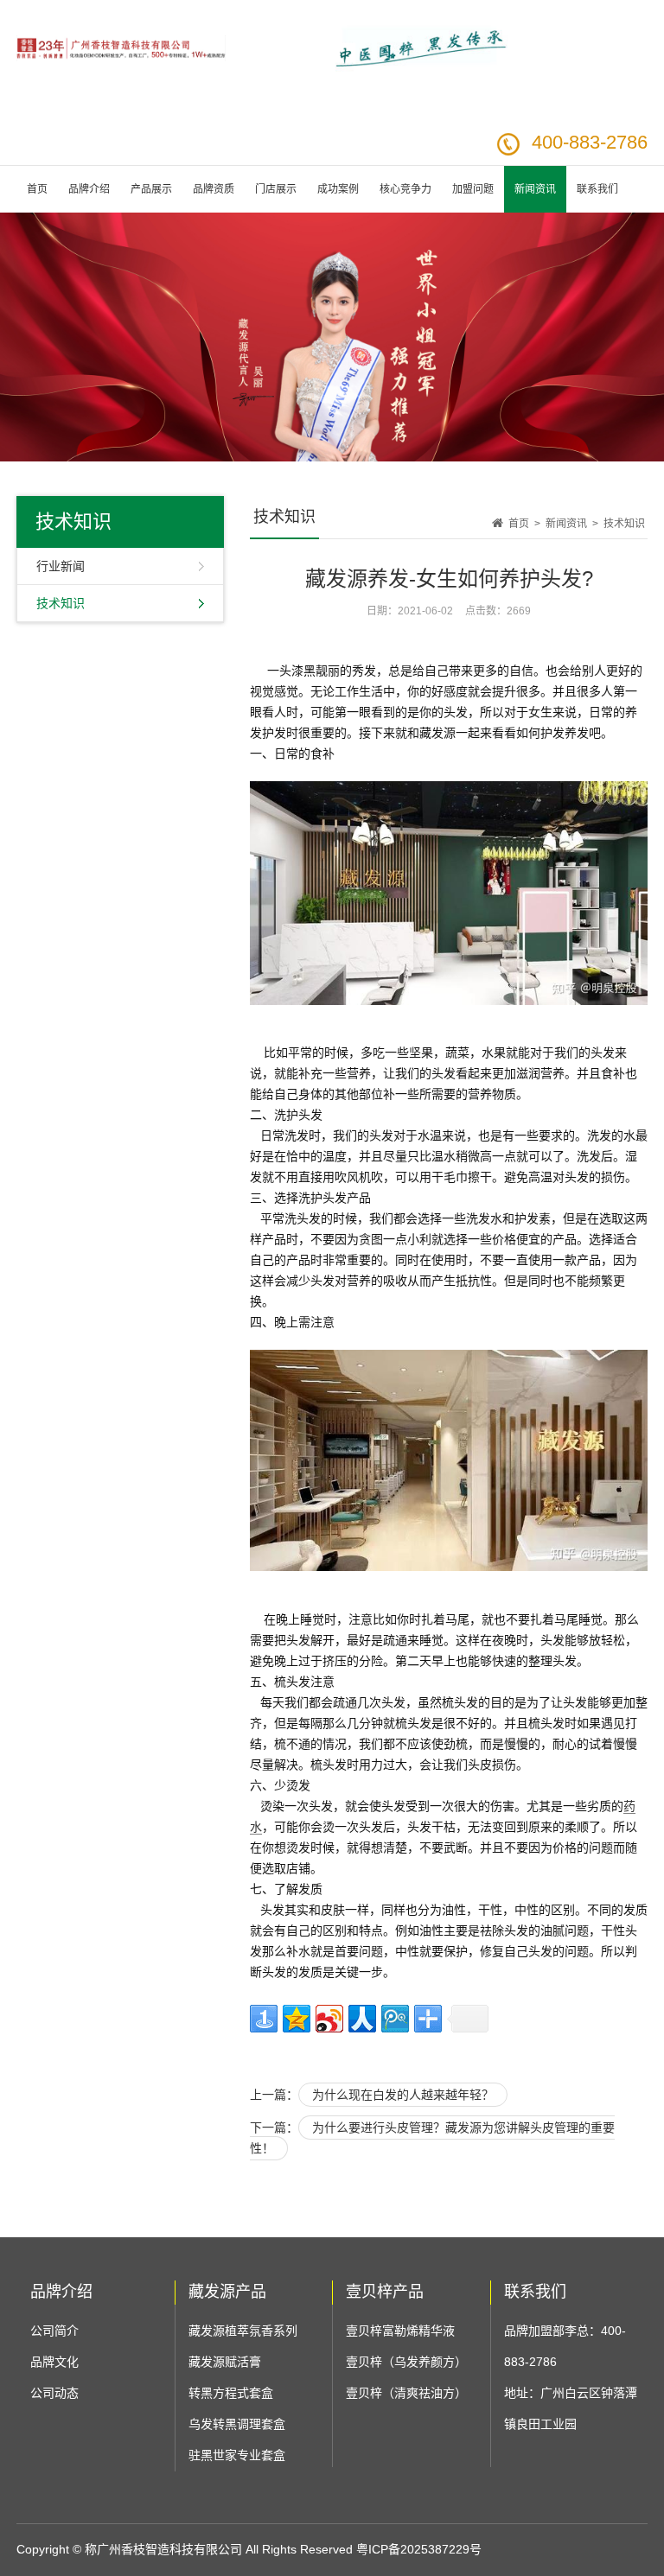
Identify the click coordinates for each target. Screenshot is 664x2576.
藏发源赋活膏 (225, 2362)
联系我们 (597, 189)
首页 (37, 189)
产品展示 (151, 189)
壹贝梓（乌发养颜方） (406, 2362)
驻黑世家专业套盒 (237, 2455)
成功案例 (338, 189)
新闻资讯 (535, 189)
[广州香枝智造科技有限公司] (121, 85)
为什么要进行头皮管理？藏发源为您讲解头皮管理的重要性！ (432, 2138)
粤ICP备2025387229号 (419, 2549)
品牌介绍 (89, 189)
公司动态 (54, 2393)
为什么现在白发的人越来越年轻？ (403, 2095)
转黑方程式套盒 (231, 2393)
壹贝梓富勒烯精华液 (400, 2331)
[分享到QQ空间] (297, 2019)
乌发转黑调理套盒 (237, 2424)
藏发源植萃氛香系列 (243, 2331)
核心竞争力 (405, 189)
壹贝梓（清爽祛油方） (406, 2393)
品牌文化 (54, 2362)
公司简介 (54, 2331)
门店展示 (276, 189)
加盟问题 (473, 189)
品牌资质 (214, 189)
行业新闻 (61, 566)
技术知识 (61, 603)
